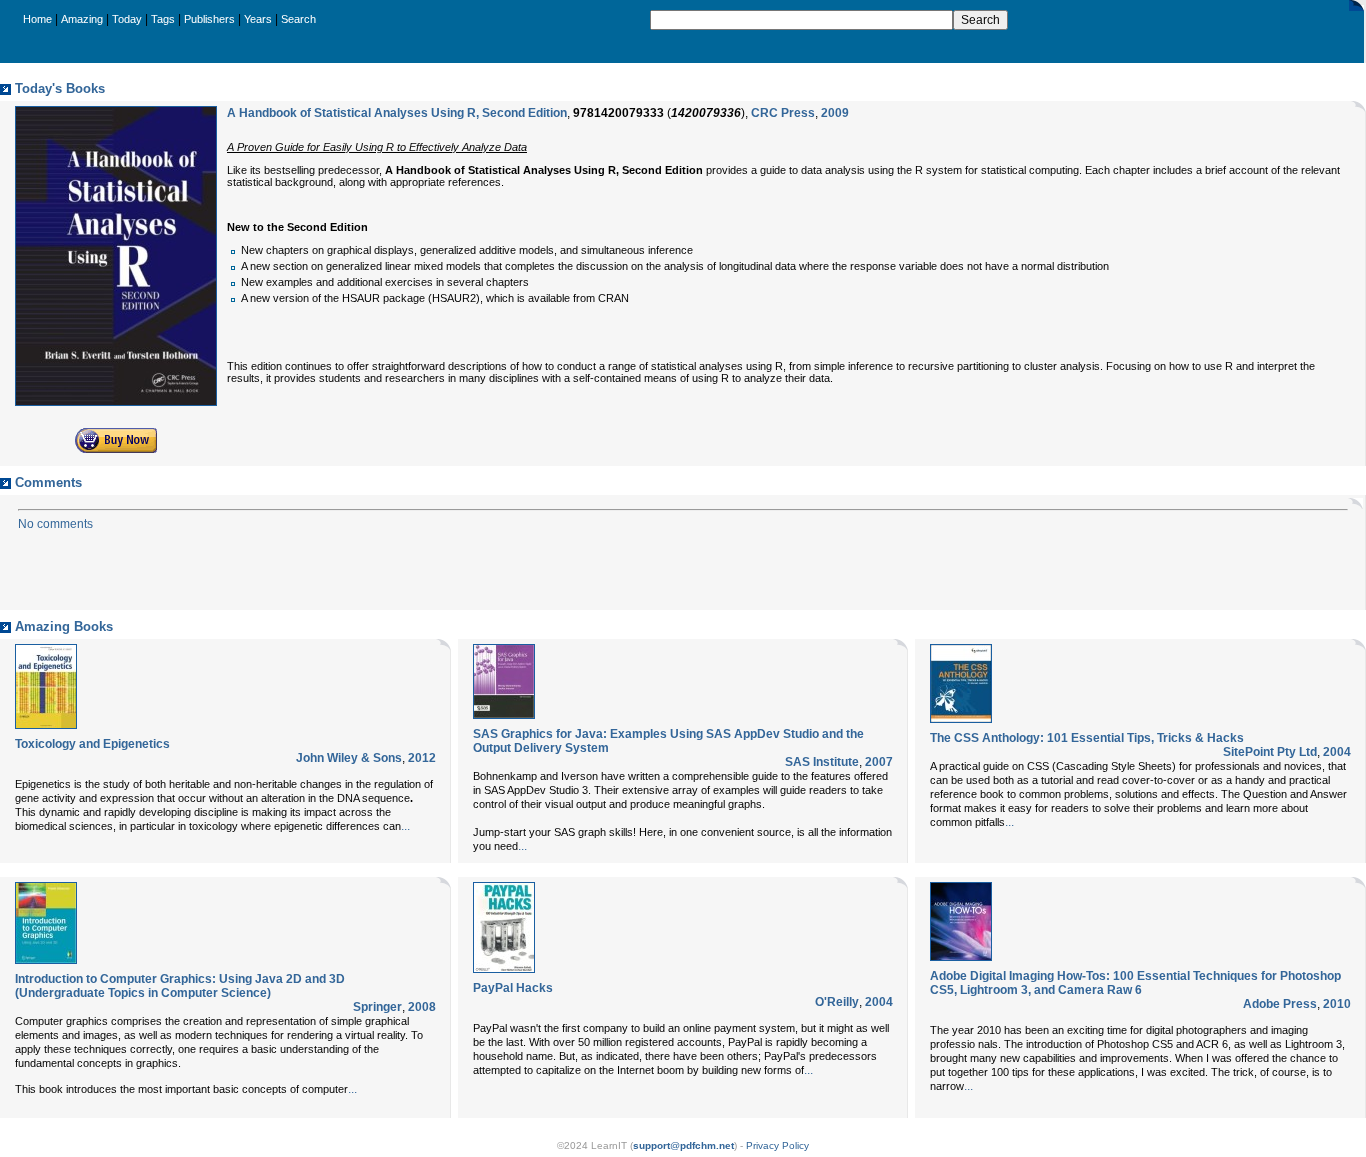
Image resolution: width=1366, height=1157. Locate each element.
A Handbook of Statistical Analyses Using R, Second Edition (397, 113)
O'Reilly (837, 1002)
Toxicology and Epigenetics (92, 744)
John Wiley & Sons (349, 758)
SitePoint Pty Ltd (1270, 752)
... (405, 826)
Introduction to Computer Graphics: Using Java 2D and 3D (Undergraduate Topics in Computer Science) (180, 986)
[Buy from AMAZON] (116, 449)
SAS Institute (822, 762)
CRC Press (783, 113)
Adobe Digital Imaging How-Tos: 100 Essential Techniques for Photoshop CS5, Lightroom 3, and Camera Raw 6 (1135, 983)
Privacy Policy (777, 1145)
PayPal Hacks (513, 988)
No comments (55, 524)
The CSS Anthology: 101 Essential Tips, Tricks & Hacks (1087, 738)
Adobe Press (1280, 1004)
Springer (377, 1007)
